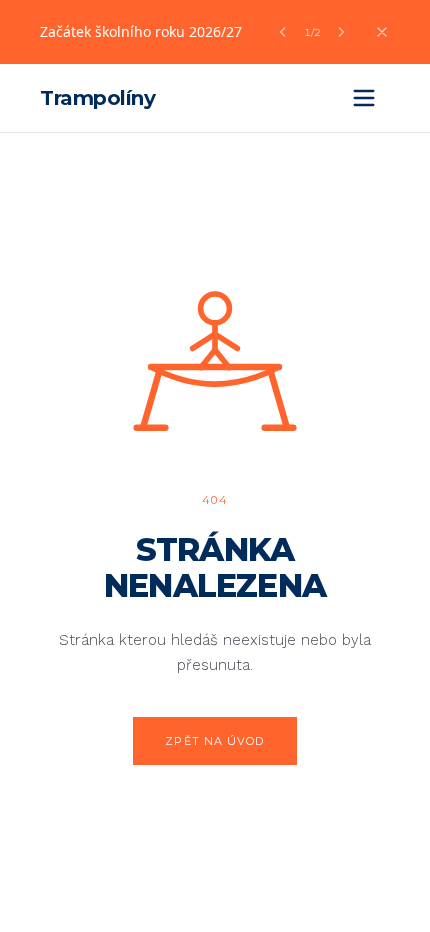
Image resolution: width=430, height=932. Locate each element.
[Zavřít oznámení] (382, 32)
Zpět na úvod (214, 741)
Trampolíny (97, 98)
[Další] (341, 32)
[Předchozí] (283, 32)
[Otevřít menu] (364, 98)
